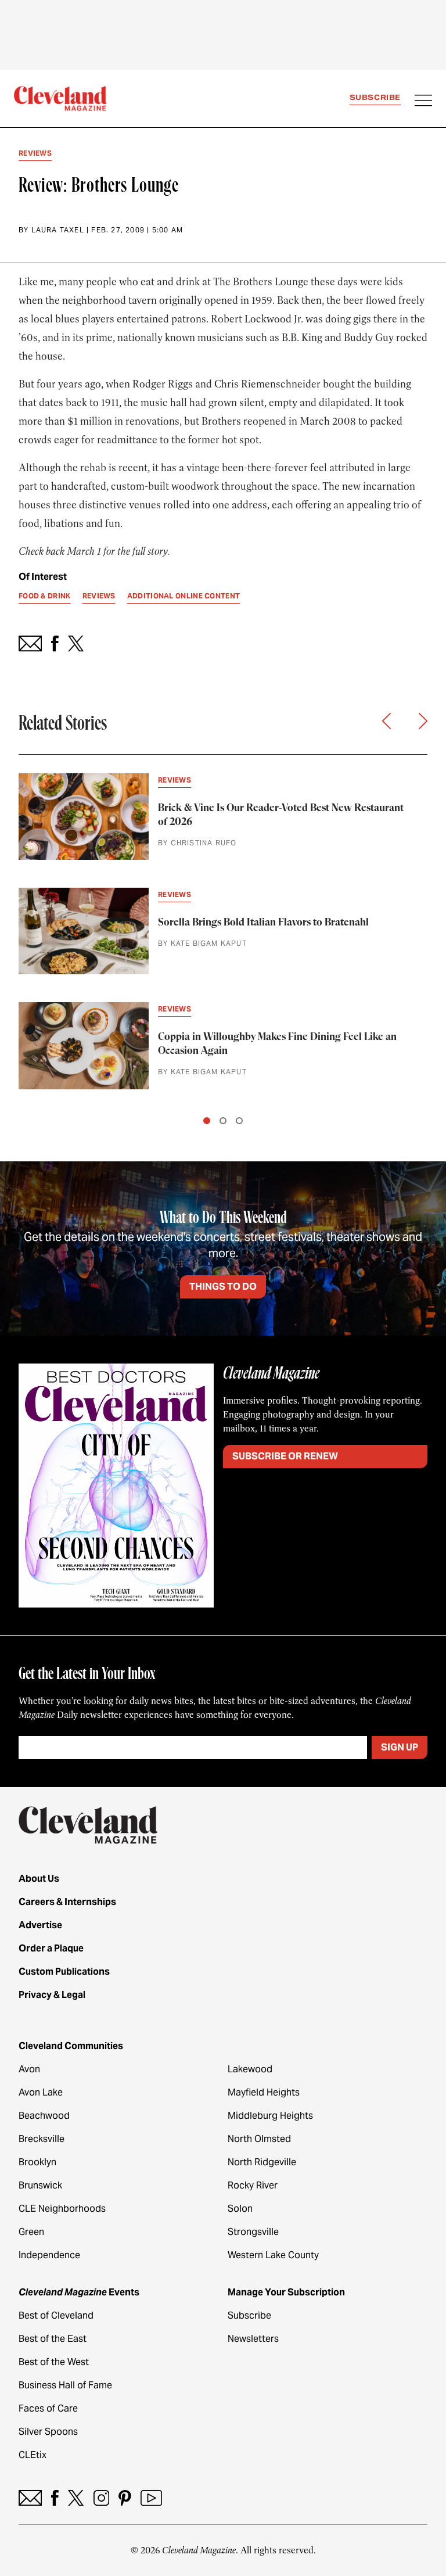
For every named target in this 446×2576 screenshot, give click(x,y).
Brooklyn (37, 2162)
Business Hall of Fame (65, 2385)
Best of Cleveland (56, 2315)
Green (31, 2232)
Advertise (40, 1925)
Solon (240, 2209)
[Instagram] (101, 2498)
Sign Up (400, 1747)
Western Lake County (273, 2255)
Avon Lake (41, 2092)
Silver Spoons (48, 2432)
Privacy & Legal (52, 1995)
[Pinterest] (125, 2498)
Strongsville (253, 2232)
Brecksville (42, 2139)
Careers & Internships (67, 1902)
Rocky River (253, 2185)
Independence (49, 2255)
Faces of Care (48, 2408)
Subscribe (375, 97)
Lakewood (250, 2069)
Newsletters (253, 2339)
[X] (76, 2498)
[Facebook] (55, 2498)
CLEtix (33, 2455)
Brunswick (40, 2185)
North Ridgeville (262, 2162)
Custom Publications (64, 1972)
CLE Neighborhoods (62, 2209)
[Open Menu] (423, 102)
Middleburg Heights (270, 2116)
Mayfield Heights (264, 2092)
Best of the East (53, 2339)
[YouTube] (151, 2498)
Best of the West (54, 2362)
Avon (29, 2069)
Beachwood (44, 2116)
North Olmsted (259, 2139)
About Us (39, 1879)
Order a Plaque (51, 1948)
